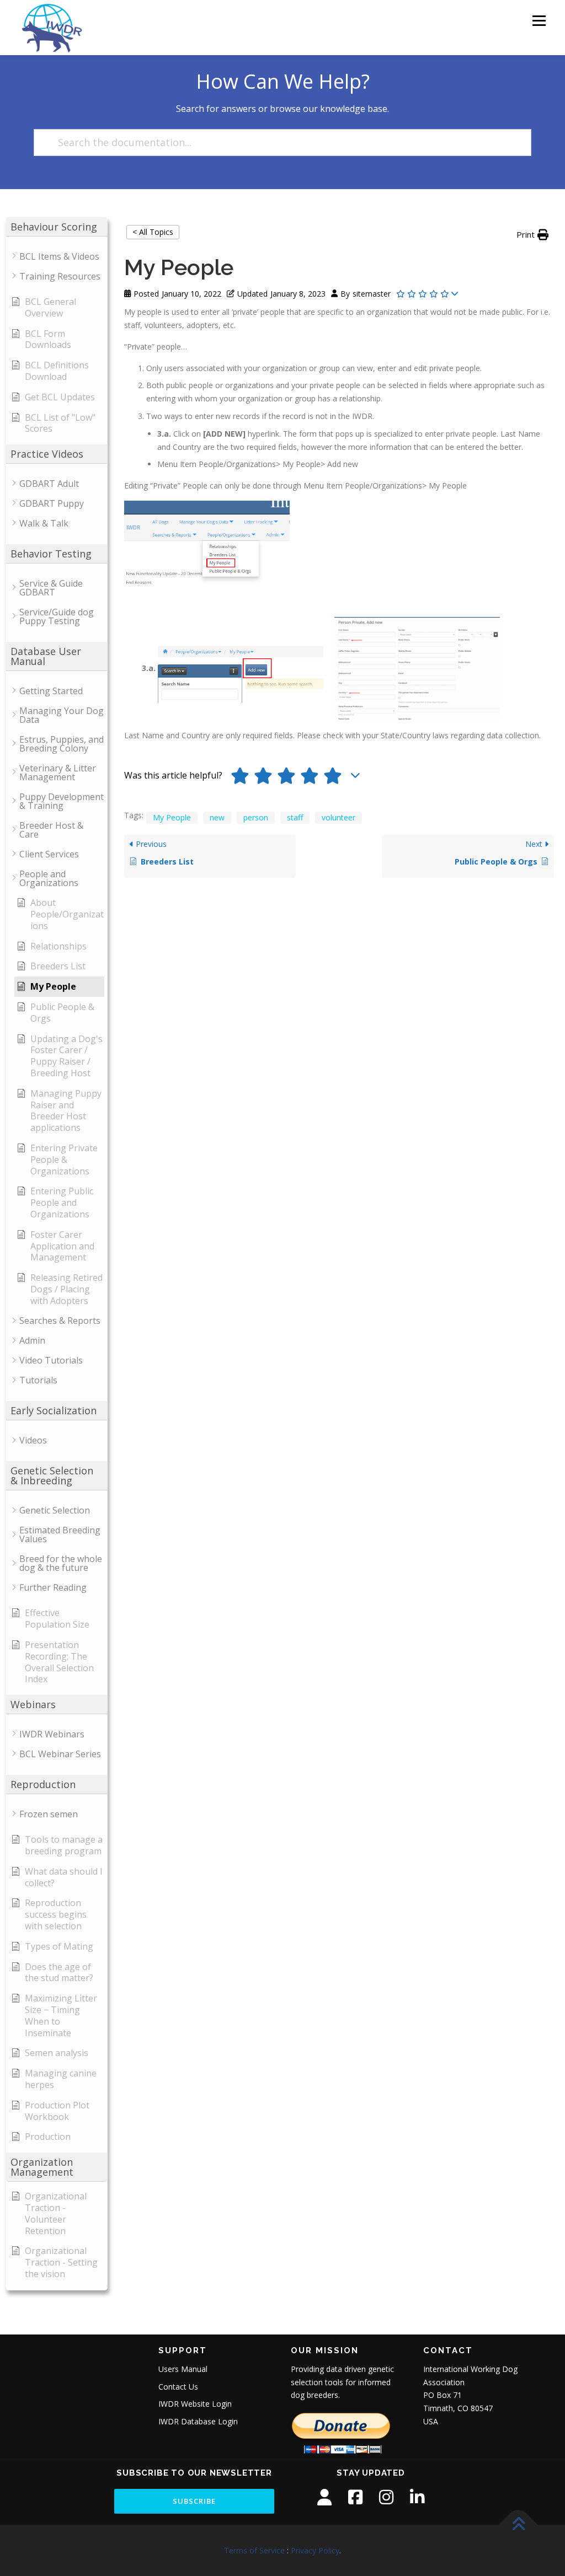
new (217, 817)
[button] (532, 235)
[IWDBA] (324, 2497)
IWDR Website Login (195, 2404)
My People (172, 817)
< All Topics (153, 232)
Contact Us (178, 2387)
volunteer (339, 817)
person (256, 817)
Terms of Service (254, 2550)
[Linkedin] (417, 2497)
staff (295, 817)
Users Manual (183, 2369)
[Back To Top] (518, 2524)
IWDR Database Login (198, 2421)
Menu (539, 21)
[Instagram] (386, 2497)
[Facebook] (355, 2497)
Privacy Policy (315, 2550)
